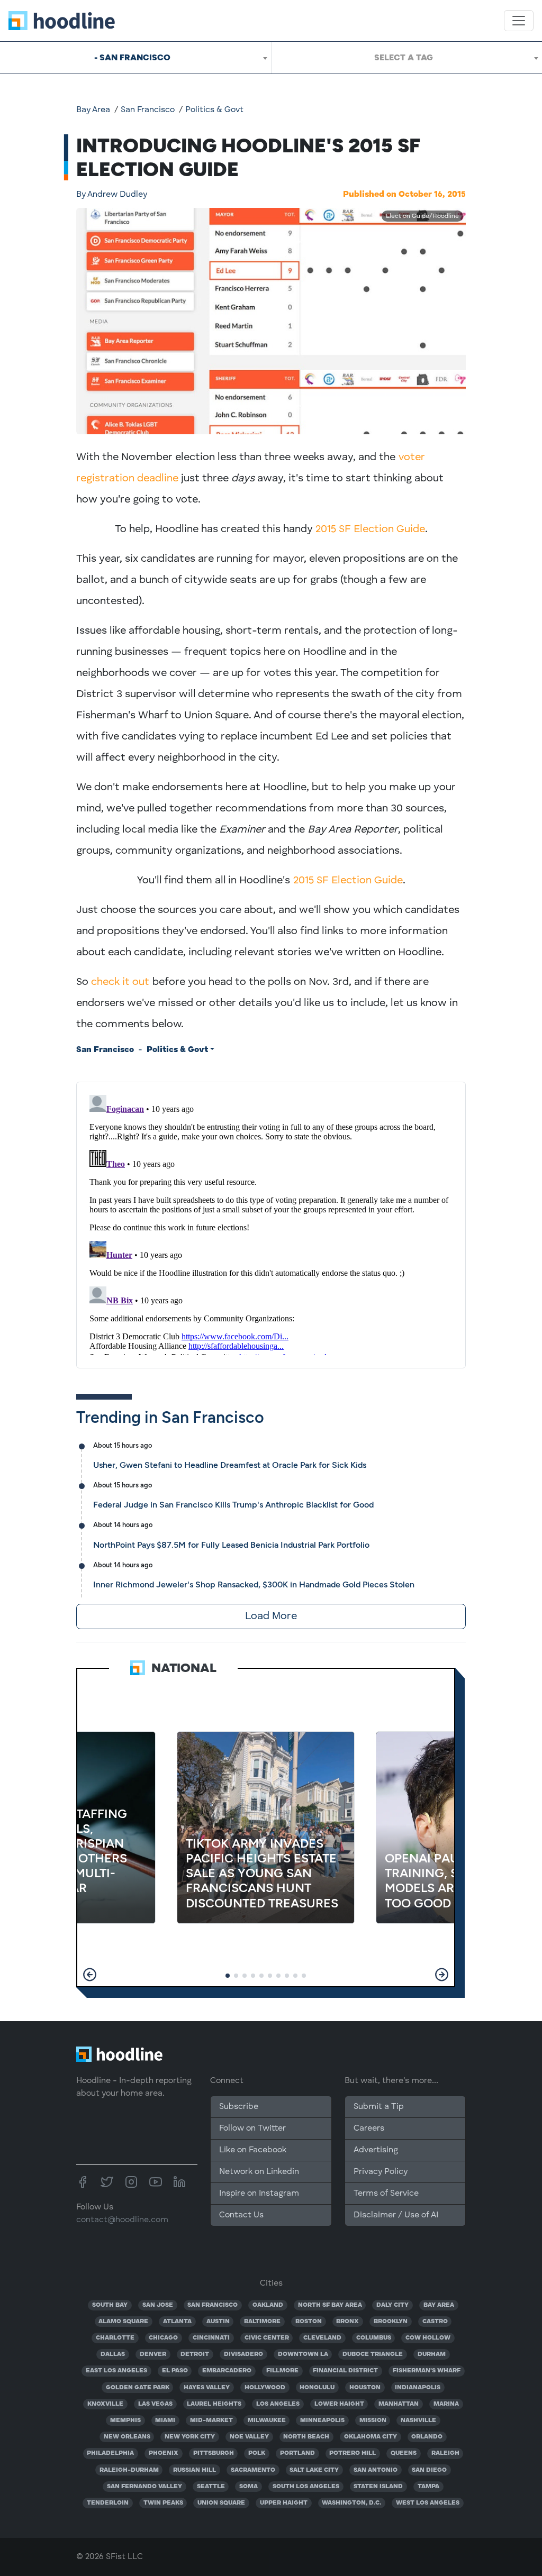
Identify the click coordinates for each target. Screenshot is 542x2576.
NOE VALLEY (249, 2437)
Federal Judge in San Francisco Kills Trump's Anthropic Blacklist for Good (233, 1505)
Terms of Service (386, 2194)
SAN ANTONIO (376, 2470)
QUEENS (404, 2453)
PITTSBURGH (214, 2453)
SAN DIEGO (429, 2470)
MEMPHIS (125, 2420)
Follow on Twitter (252, 2129)
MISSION (373, 2420)
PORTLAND (297, 2453)
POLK (257, 2453)
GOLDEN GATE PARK (138, 2388)
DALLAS (113, 2354)
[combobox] (135, 58)
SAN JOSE (158, 2305)
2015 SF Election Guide (370, 529)
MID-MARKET (211, 2420)
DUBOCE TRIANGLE (373, 2354)
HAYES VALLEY (207, 2388)
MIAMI (165, 2420)
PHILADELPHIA (110, 2453)
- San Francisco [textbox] (132, 57)
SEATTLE (211, 2487)
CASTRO (435, 2322)
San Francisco (148, 110)
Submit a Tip (378, 2107)
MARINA (446, 2404)
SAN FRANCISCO (213, 2305)
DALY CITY (392, 2305)
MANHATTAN (399, 2404)
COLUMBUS (374, 2338)
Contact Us (241, 2215)
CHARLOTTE (115, 2338)
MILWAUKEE (267, 2420)
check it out (120, 982)
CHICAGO (163, 2338)
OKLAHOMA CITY (371, 2437)
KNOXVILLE (105, 2404)
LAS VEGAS (155, 2404)
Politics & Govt (214, 110)
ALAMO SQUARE (123, 2322)
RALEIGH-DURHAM (129, 2470)
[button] (90, 1975)
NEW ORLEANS (127, 2437)
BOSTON (309, 2322)
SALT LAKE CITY (314, 2470)
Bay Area (93, 110)
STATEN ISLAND (378, 2487)
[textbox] (407, 58)
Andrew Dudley (112, 195)
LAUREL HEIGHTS (214, 2404)
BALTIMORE (262, 2322)
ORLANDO (427, 2437)
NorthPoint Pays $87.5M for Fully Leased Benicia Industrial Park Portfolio (231, 1545)
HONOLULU (317, 2388)
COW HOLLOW (428, 2338)
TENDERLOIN (108, 2503)
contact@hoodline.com (122, 2220)
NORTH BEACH (306, 2437)
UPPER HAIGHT (284, 2503)
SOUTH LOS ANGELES (306, 2487)
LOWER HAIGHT (339, 2404)
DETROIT (195, 2354)
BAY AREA (439, 2305)
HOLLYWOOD (265, 2388)
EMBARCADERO (227, 2371)
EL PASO (175, 2371)
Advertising (376, 2150)
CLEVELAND (322, 2338)
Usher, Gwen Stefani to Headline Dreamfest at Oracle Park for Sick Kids (230, 1465)
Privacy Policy (381, 2172)
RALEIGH (445, 2453)
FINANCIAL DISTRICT (345, 2371)
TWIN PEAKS (163, 2503)
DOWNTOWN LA (303, 2354)
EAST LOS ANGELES (116, 2371)
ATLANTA (177, 2322)
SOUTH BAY (110, 2305)
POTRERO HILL (353, 2453)
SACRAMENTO (253, 2470)
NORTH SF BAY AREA (330, 2305)
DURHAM (432, 2354)
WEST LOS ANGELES (428, 2503)
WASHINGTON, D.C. (351, 2503)
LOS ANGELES (278, 2404)
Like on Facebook (253, 2150)
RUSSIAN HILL (195, 2470)
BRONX (347, 2322)
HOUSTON (365, 2388)
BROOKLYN (391, 2322)
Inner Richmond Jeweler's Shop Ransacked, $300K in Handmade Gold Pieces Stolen (254, 1584)
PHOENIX (164, 2453)
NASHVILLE (418, 2420)
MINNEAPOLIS (322, 2420)
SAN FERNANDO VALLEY (144, 2487)
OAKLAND (268, 2305)
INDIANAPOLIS (418, 2388)
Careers (369, 2129)
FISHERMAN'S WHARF (427, 2371)
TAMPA (428, 2487)
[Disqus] (271, 1223)
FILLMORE (282, 2371)
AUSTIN (218, 2322)
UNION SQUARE (221, 2503)
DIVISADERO (243, 2354)
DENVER (153, 2354)
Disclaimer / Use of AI (396, 2215)
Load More (271, 1616)
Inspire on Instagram (259, 2194)
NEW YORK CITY (190, 2437)
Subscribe (239, 2107)
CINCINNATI (211, 2338)
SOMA (249, 2487)
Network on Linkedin (259, 2172)
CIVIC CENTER (267, 2338)
